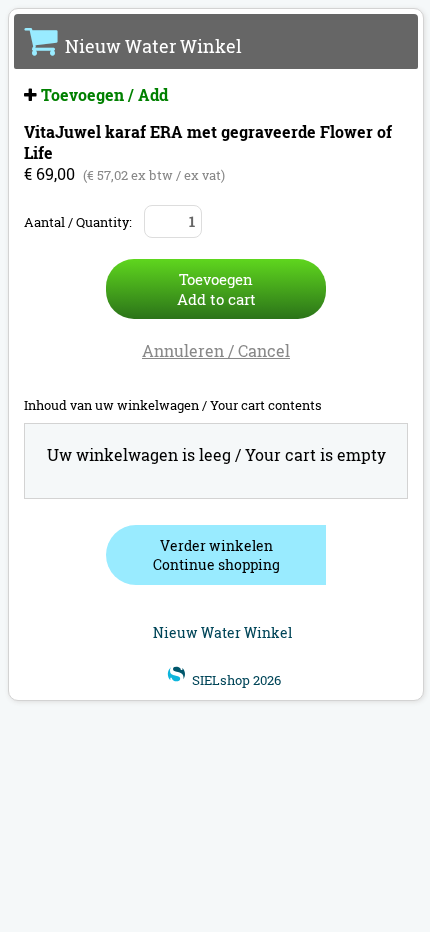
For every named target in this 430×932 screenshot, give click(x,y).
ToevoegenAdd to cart (216, 289)
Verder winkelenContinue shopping (216, 555)
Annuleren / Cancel (216, 350)
